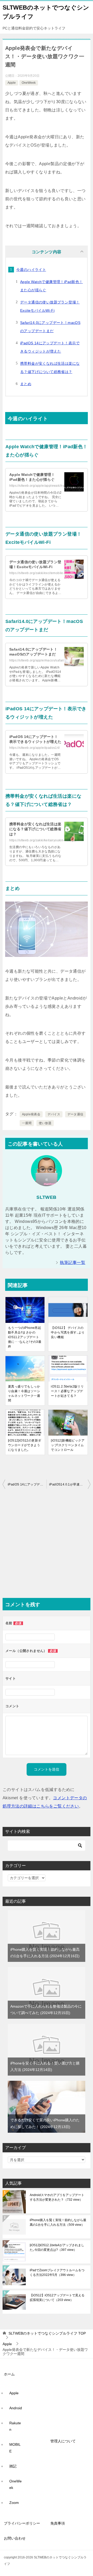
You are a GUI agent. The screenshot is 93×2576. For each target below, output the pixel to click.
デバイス (54, 1114)
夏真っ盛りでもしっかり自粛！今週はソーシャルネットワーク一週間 (24, 1393)
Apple (12, 83)
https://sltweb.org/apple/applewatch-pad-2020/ (44, 486)
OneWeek (29, 83)
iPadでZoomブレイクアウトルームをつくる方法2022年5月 (57, 2273)
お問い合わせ (15, 2538)
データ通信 (75, 1114)
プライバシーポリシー (22, 2523)
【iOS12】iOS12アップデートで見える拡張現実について (57, 2298)
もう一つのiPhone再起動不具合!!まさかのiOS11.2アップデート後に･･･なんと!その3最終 (25, 1337)
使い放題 (45, 1123)
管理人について (63, 2441)
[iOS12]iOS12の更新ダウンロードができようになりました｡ (25, 1445)
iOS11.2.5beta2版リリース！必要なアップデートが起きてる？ (67, 1391)
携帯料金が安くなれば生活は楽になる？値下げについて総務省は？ (35, 829)
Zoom (14, 2503)
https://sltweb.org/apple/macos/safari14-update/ (45, 660)
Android (16, 2408)
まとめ (26, 384)
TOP (47, 2333)
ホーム (9, 2374)
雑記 (13, 2466)
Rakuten (15, 2426)
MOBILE (15, 2448)
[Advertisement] (47, 1544)
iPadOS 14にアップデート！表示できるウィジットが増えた (27, 1484)
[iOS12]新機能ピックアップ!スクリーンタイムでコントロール (68, 1445)
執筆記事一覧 (73, 1263)
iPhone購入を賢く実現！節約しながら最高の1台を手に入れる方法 (58, 2222)
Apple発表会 (31, 1114)
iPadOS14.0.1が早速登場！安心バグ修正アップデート (70, 1484)
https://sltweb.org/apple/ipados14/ (35, 748)
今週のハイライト (31, 270)
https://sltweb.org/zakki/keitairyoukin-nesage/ (43, 840)
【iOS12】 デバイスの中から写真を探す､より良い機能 (68, 1332)
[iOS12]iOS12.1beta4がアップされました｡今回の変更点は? (57, 2247)
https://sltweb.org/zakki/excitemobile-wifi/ (40, 573)
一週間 (27, 1123)
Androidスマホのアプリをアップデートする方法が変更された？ (57, 2197)
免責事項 (58, 2523)
